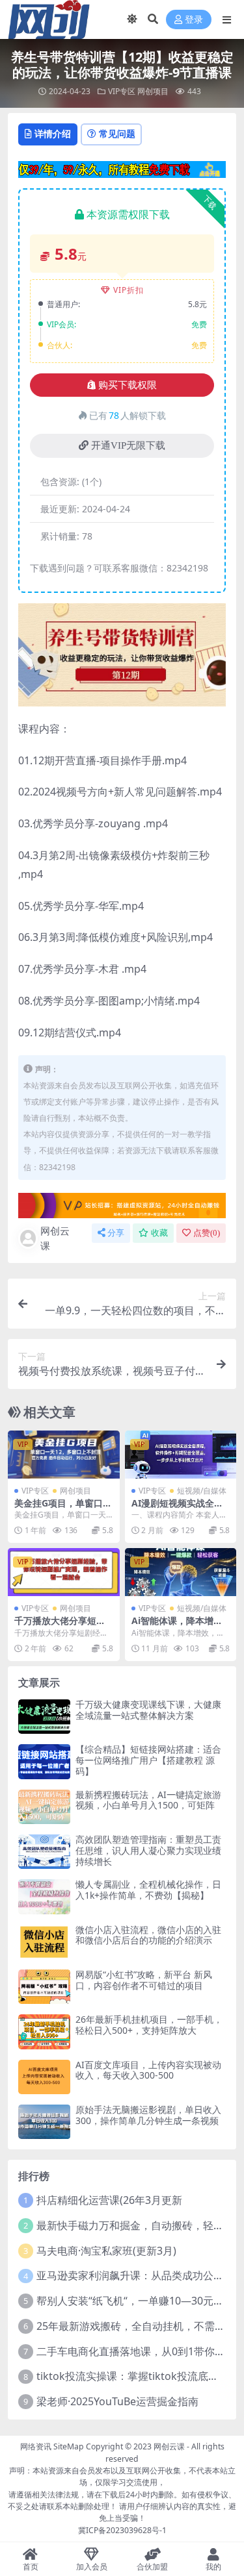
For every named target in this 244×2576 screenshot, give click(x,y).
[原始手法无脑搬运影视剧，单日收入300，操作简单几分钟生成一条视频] (44, 2122)
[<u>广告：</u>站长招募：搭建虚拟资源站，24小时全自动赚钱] (122, 1205)
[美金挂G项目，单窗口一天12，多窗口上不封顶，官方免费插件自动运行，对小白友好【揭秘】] (64, 1455)
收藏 (159, 1233)
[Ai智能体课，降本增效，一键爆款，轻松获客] (181, 1572)
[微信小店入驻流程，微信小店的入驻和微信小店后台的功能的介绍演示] (44, 1942)
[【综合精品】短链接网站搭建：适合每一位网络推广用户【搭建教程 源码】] (44, 1761)
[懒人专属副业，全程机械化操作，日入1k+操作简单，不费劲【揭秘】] (44, 1896)
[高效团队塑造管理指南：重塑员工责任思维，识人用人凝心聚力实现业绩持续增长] (44, 1852)
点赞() (207, 1233)
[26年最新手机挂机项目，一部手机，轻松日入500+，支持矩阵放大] (44, 2032)
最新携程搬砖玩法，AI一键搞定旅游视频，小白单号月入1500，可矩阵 (148, 1800)
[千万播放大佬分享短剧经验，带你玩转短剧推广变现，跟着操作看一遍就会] (64, 1572)
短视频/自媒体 (202, 1491)
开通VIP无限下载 (128, 445)
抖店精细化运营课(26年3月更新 (109, 2200)
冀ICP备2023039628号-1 (122, 2530)
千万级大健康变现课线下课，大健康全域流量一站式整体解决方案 (148, 1710)
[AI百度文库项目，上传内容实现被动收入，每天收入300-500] (44, 2077)
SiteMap (69, 2446)
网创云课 (55, 1238)
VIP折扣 (129, 290)
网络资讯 (36, 2446)
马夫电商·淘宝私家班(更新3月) (106, 2251)
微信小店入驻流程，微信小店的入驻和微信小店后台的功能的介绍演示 (148, 1935)
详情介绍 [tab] (53, 133)
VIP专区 (122, 91)
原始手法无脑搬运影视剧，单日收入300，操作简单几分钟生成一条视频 (148, 2115)
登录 (194, 20)
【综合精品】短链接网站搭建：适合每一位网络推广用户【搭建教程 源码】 (148, 1760)
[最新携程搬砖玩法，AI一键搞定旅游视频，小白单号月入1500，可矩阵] (44, 1807)
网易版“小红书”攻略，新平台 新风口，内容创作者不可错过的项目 (144, 1980)
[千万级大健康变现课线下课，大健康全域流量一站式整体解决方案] (44, 1717)
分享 (116, 1233)
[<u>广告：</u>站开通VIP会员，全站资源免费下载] (122, 168)
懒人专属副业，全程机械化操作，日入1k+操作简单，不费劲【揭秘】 (148, 1890)
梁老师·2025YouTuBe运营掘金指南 (117, 2401)
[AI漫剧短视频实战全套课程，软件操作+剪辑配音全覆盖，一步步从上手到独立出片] (181, 1455)
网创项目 (153, 91)
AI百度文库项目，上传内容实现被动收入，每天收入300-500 (148, 2070)
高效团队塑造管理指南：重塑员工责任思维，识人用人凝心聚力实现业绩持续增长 (148, 1850)
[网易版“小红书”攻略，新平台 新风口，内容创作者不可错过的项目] (44, 1987)
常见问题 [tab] (117, 133)
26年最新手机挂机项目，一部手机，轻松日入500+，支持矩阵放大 (149, 2025)
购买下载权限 (128, 385)
